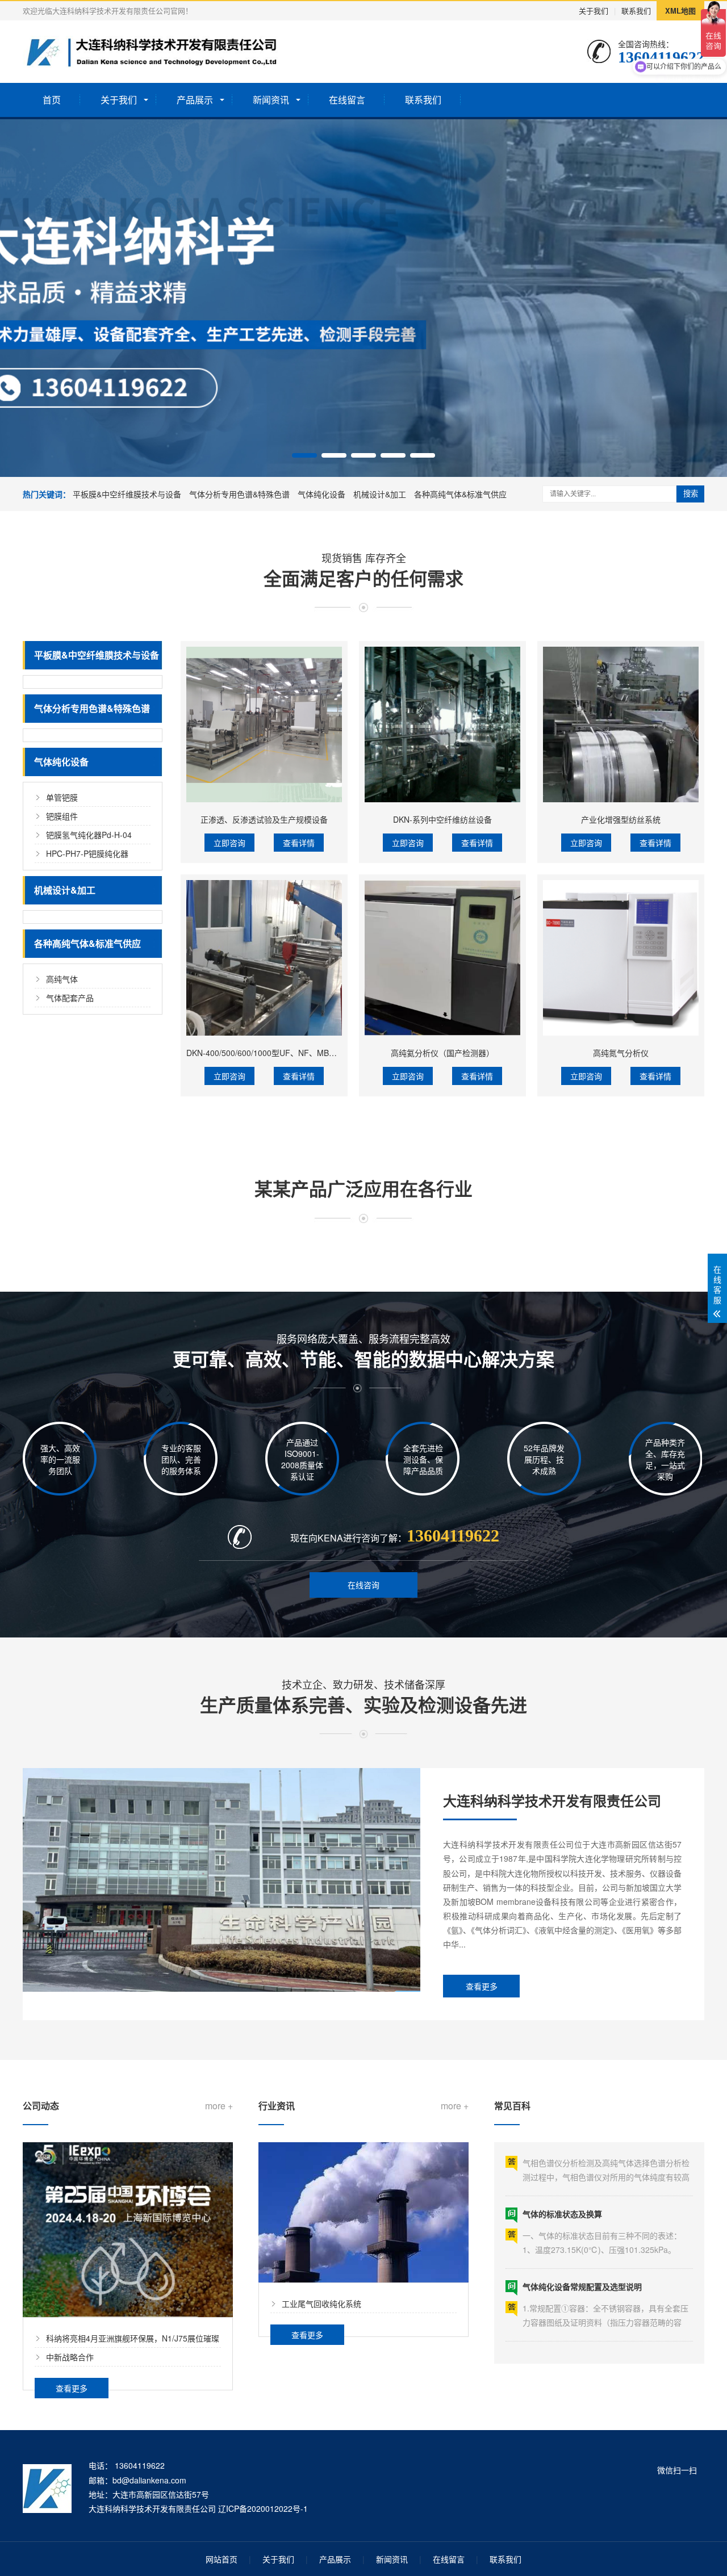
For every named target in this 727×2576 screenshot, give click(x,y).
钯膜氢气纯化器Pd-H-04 (89, 835)
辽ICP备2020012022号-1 (263, 2508)
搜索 (691, 494)
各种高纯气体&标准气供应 (460, 494)
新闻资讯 (271, 100)
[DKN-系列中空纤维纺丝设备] (442, 724)
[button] (304, 455)
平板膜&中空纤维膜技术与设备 (127, 494)
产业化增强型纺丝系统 (621, 819)
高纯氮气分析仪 (621, 1053)
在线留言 (347, 100)
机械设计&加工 (380, 494)
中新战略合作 (70, 2357)
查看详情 (299, 843)
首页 (52, 100)
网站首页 (222, 2559)
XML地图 (680, 11)
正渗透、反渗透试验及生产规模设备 (264, 819)
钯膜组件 (62, 816)
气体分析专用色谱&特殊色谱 (239, 494)
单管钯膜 (62, 797)
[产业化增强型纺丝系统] (621, 724)
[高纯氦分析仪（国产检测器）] (442, 958)
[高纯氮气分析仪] (621, 958)
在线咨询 (363, 1585)
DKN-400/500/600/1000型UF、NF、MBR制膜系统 (276, 1053)
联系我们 (636, 11)
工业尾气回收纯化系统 (321, 2303)
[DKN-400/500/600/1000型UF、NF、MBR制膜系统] (264, 958)
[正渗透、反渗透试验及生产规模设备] (264, 724)
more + (219, 2106)
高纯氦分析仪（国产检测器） (442, 1053)
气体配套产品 (70, 998)
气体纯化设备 (321, 494)
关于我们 (594, 11)
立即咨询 (229, 843)
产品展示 (195, 100)
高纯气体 (62, 979)
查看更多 (482, 1986)
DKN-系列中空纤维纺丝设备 (442, 819)
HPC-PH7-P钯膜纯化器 (87, 853)
